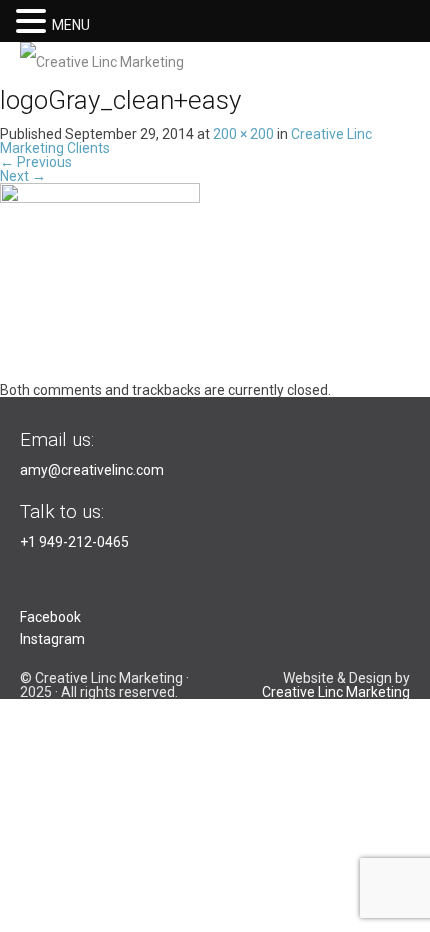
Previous (36, 162)
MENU (71, 25)
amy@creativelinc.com (92, 470)
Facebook (50, 617)
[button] (34, 20)
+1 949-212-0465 (74, 542)
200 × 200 (243, 134)
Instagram (52, 639)
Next (23, 176)
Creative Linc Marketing (336, 692)
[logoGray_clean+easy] (100, 282)
